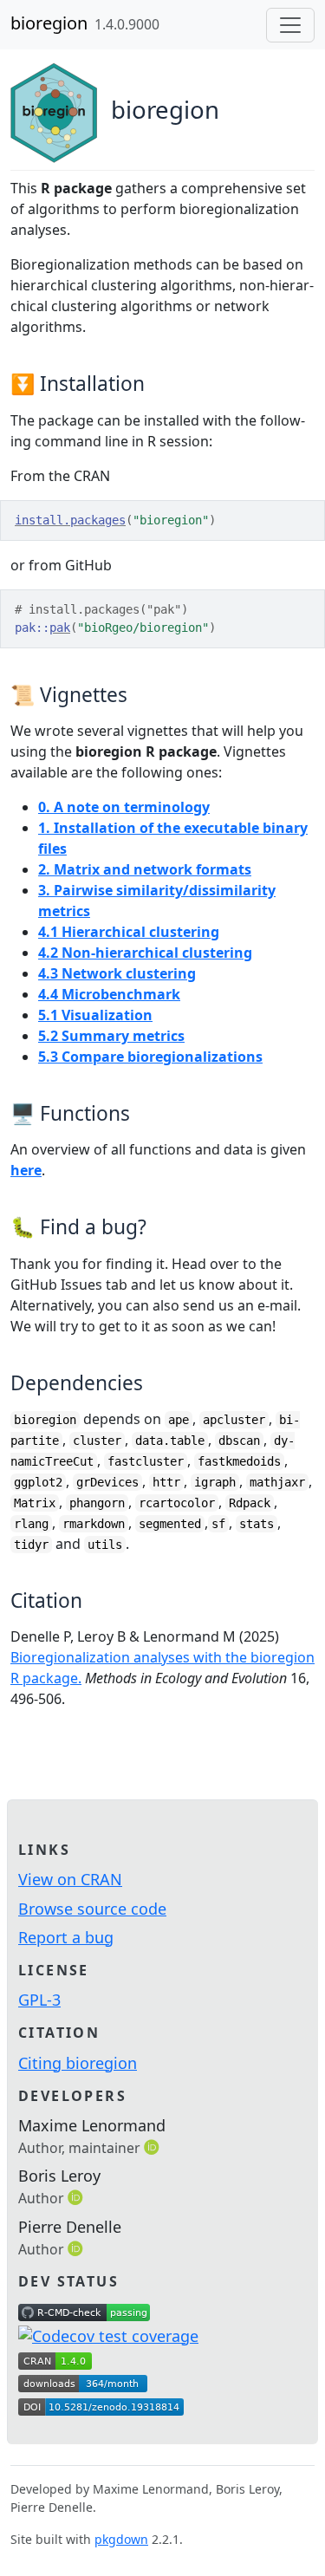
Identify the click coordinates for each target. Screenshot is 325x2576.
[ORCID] (153, 2147)
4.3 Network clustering (117, 973)
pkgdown (121, 2539)
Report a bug (66, 1937)
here (26, 1170)
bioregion (49, 23)
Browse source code (92, 1909)
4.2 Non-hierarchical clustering (145, 953)
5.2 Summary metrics (111, 1036)
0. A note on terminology (124, 807)
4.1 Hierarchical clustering (129, 932)
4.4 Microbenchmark (109, 994)
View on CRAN (70, 1879)
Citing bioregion (78, 2063)
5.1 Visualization (95, 1015)
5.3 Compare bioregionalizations (150, 1057)
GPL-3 (39, 2000)
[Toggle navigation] (290, 25)
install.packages (70, 520)
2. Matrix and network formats (145, 869)
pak (60, 628)
